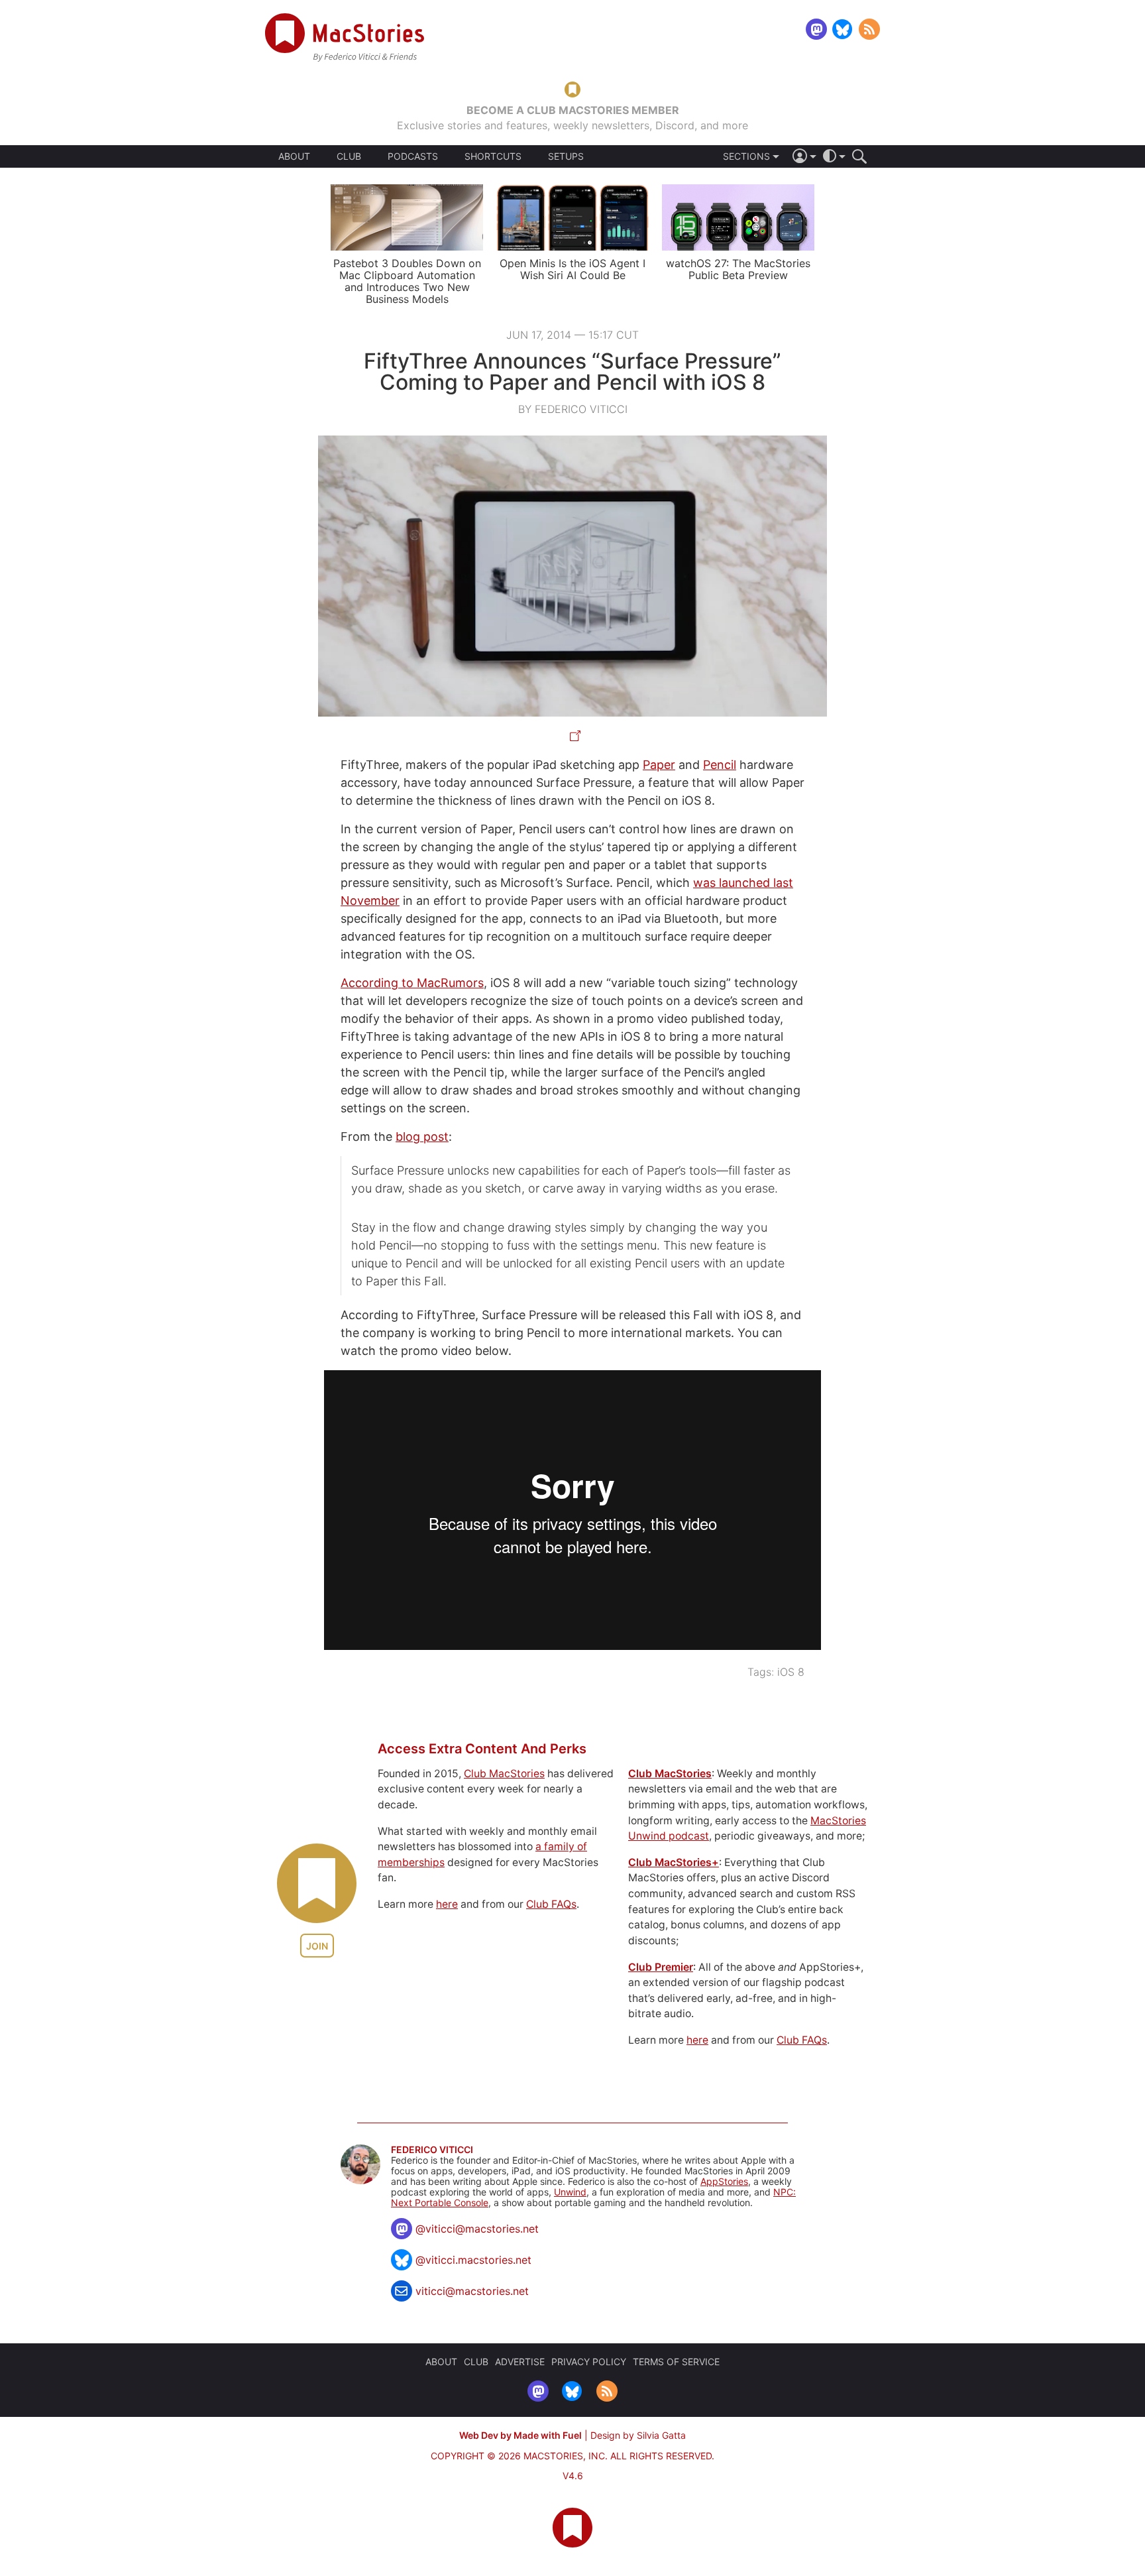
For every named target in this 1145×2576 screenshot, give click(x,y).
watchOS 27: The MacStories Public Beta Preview (738, 269)
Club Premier (661, 1967)
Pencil (720, 765)
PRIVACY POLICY (589, 2362)
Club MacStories (504, 1774)
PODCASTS (413, 156)
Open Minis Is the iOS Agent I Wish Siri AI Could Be (572, 269)
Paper (659, 765)
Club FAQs (551, 1904)
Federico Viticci (432, 2150)
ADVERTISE (520, 2362)
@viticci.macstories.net (473, 2260)
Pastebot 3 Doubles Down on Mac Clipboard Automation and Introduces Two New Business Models (407, 281)
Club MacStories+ (674, 1862)
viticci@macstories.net (472, 2291)
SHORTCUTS (493, 156)
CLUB (349, 156)
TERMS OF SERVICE (676, 2362)
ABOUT (294, 156)
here (447, 1904)
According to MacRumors (412, 983)
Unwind (570, 2192)
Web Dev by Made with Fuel (520, 2435)
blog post (422, 1137)
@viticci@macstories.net (477, 2229)
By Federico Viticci (573, 409)
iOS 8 (791, 1672)
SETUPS (566, 156)
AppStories (724, 2181)
